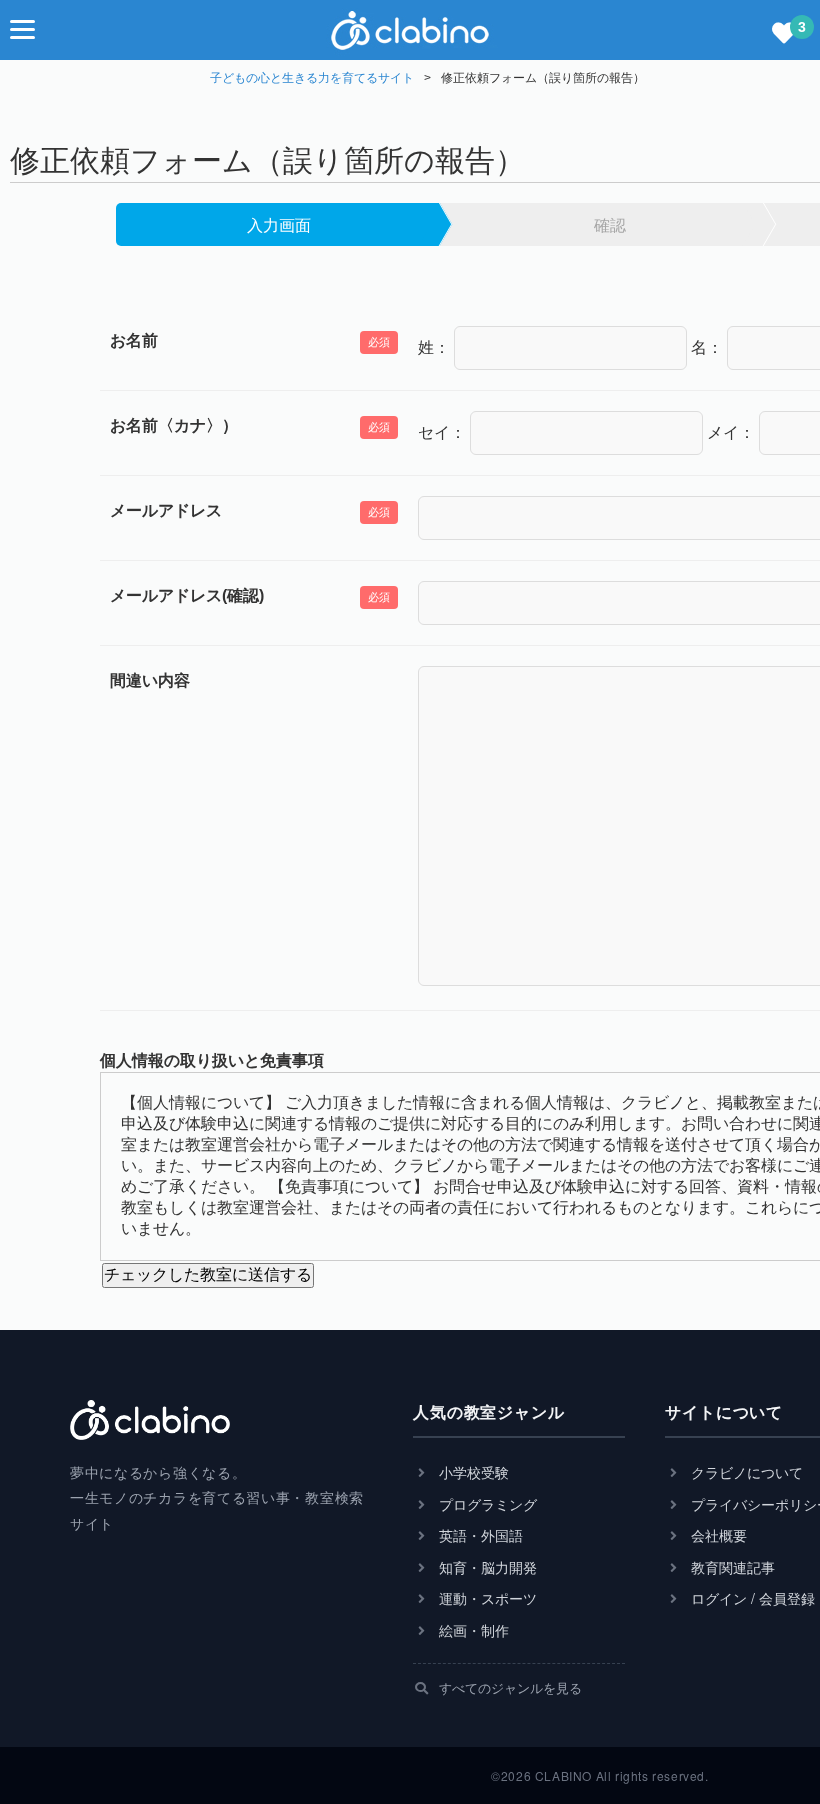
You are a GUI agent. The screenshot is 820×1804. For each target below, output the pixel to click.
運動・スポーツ (486, 1598)
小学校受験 (472, 1472)
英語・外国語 (479, 1535)
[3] (784, 34)
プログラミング (486, 1504)
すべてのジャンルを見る (508, 1687)
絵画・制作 (472, 1630)
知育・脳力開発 (486, 1567)
